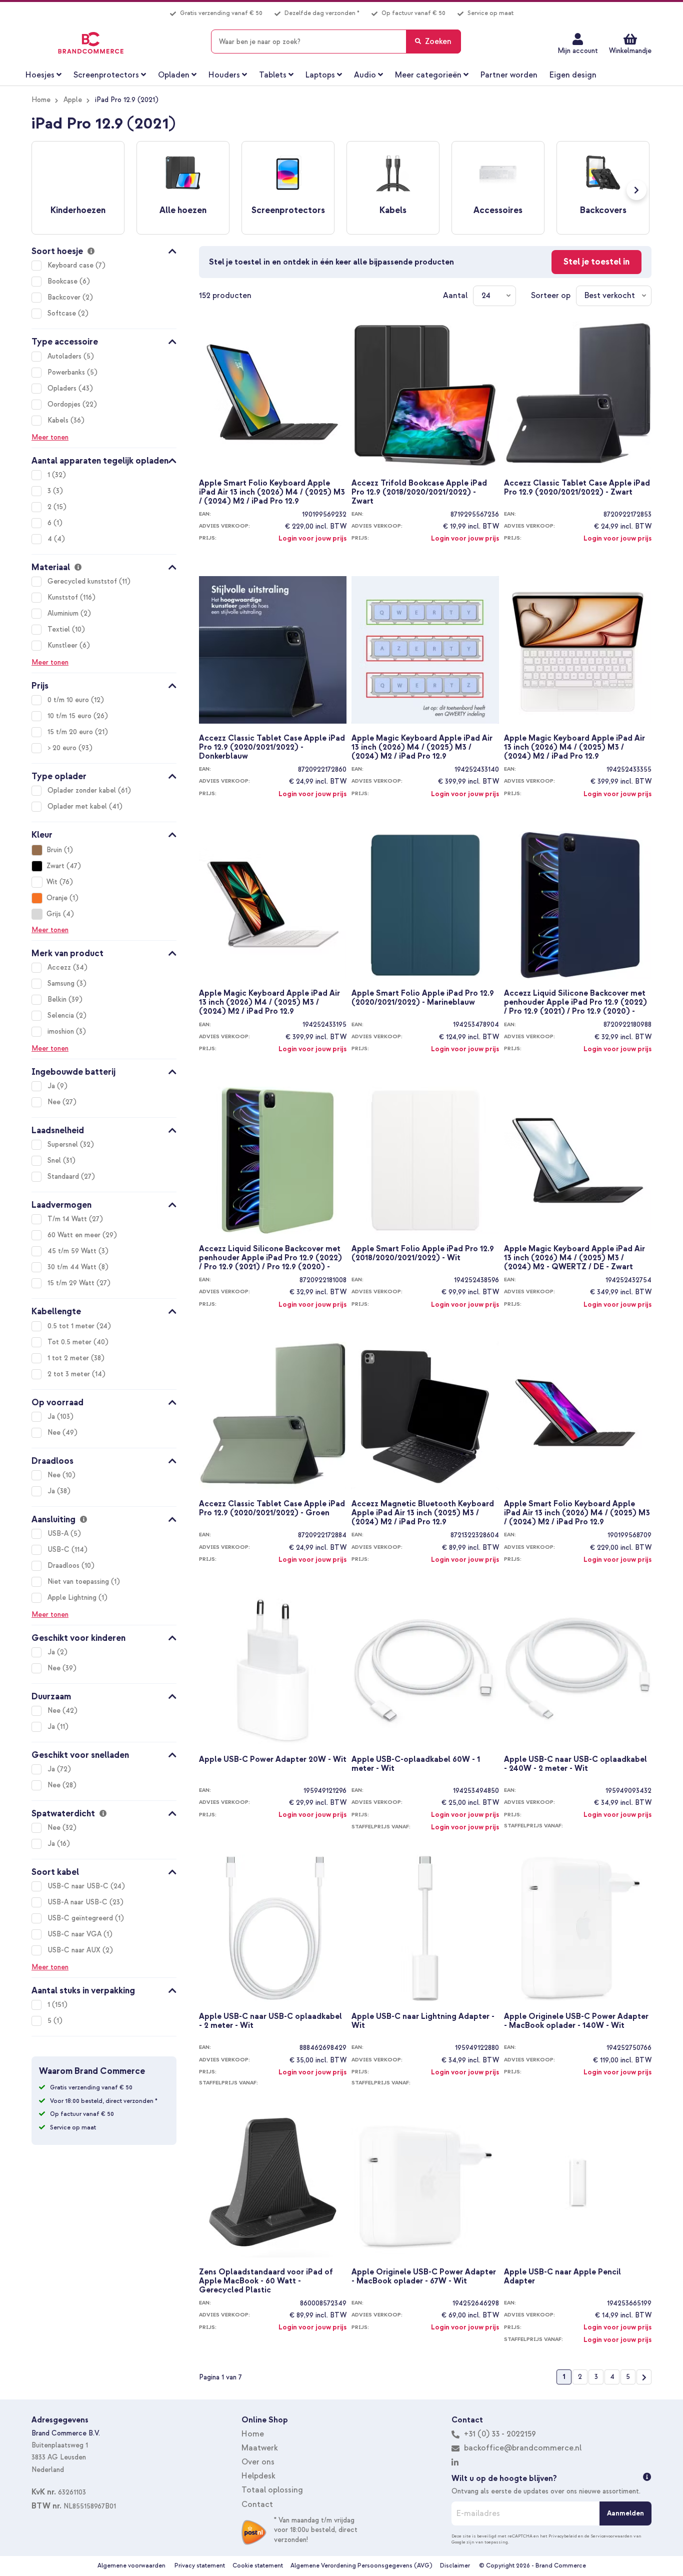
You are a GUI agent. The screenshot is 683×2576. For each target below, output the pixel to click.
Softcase (63, 313)
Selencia (62, 1015)
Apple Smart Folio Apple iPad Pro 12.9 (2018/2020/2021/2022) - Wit (423, 1253)
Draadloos (64, 1566)
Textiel (60, 629)
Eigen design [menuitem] (573, 75)
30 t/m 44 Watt (73, 1267)
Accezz (60, 967)
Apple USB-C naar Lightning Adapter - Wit (423, 2021)
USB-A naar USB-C (78, 1902)
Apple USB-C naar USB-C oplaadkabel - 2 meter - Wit (270, 2021)
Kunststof (64, 597)
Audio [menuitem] (365, 75)
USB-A (59, 1534)
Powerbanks (67, 372)
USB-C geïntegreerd (81, 1918)
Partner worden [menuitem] (509, 75)
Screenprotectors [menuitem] (106, 75)
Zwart (55, 866)
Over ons (258, 2462)
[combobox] (336, 42)
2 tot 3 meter (70, 1374)
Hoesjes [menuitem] (40, 75)
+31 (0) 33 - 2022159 (499, 2434)
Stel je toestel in (596, 262)
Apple (73, 100)
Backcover (65, 297)
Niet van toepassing (79, 1582)
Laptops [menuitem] (320, 75)
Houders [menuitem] (224, 75)
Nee (55, 1102)
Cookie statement (258, 2566)
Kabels (59, 420)
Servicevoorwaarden (611, 2536)
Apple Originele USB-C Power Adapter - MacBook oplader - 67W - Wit (424, 2277)
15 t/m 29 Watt (72, 1283)
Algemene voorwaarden (131, 2566)
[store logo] (91, 43)
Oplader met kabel (78, 806)
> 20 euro (63, 748)
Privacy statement (200, 2566)
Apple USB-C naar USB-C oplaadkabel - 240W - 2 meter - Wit (575, 1764)
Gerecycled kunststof (83, 581)
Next (636, 190)
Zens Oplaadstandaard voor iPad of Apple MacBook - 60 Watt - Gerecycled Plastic (266, 2280)
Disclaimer (455, 2566)
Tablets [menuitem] (273, 75)
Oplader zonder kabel (83, 790)
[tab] (104, 250)
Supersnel (64, 1144)
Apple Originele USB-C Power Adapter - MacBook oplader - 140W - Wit (576, 2021)
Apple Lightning (73, 1598)
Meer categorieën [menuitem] (428, 75)
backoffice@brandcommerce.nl (523, 2448)
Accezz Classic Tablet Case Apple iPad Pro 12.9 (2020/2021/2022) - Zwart (577, 488)
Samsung (62, 983)
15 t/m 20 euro (71, 732)
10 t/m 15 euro (70, 716)
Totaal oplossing (272, 2490)
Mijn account (578, 51)
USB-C (59, 1550)
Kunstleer (63, 645)
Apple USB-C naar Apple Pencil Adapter (562, 2277)
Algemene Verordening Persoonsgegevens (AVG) (361, 2566)
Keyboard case (71, 265)
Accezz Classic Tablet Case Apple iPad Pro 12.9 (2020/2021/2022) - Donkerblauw (272, 747)
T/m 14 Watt (68, 1219)
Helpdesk (258, 2476)
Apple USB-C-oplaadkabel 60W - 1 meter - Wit (416, 1764)
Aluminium (64, 613)
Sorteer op (551, 296)
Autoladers (65, 356)
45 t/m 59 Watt (73, 1251)
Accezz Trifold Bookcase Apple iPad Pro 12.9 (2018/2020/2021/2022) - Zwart (419, 492)
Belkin (58, 999)
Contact (257, 2504)
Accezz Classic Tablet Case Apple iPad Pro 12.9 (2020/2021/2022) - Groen (272, 1509)
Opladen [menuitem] (174, 75)
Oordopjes (65, 404)
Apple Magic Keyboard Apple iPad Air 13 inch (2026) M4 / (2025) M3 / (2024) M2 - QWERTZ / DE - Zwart (574, 1257)
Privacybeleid (563, 2536)
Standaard (64, 1176)
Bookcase (63, 281)
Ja (52, 1086)
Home (41, 100)
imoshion (62, 1031)
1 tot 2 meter (69, 1358)
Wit (52, 882)
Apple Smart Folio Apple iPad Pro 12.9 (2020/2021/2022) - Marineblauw (423, 998)
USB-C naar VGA (75, 1934)
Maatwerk (260, 2448)
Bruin (54, 850)
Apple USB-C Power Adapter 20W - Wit (273, 1760)
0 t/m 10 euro (69, 700)
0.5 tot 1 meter (72, 1326)
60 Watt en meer (75, 1235)
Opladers (63, 388)
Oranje (57, 898)
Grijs (54, 914)
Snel (55, 1160)
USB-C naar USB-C (79, 1886)
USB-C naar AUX (75, 1950)
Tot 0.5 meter (70, 1342)
